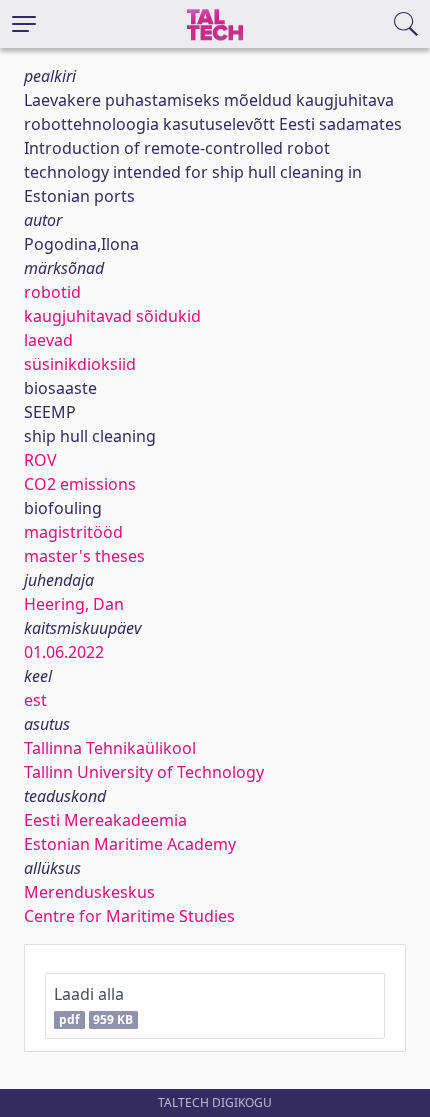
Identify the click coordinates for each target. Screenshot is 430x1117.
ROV (40, 460)
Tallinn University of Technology (144, 772)
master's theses (84, 556)
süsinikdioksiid (80, 364)
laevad (48, 340)
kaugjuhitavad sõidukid (112, 316)
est (35, 700)
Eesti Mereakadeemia (105, 820)
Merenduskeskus (89, 892)
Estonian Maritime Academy (130, 844)
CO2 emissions (80, 484)
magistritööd (73, 532)
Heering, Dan (74, 604)
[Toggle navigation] (24, 24)
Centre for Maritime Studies (129, 916)
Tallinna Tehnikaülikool (110, 748)
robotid (52, 292)
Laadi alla (93, 1005)
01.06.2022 (64, 652)
